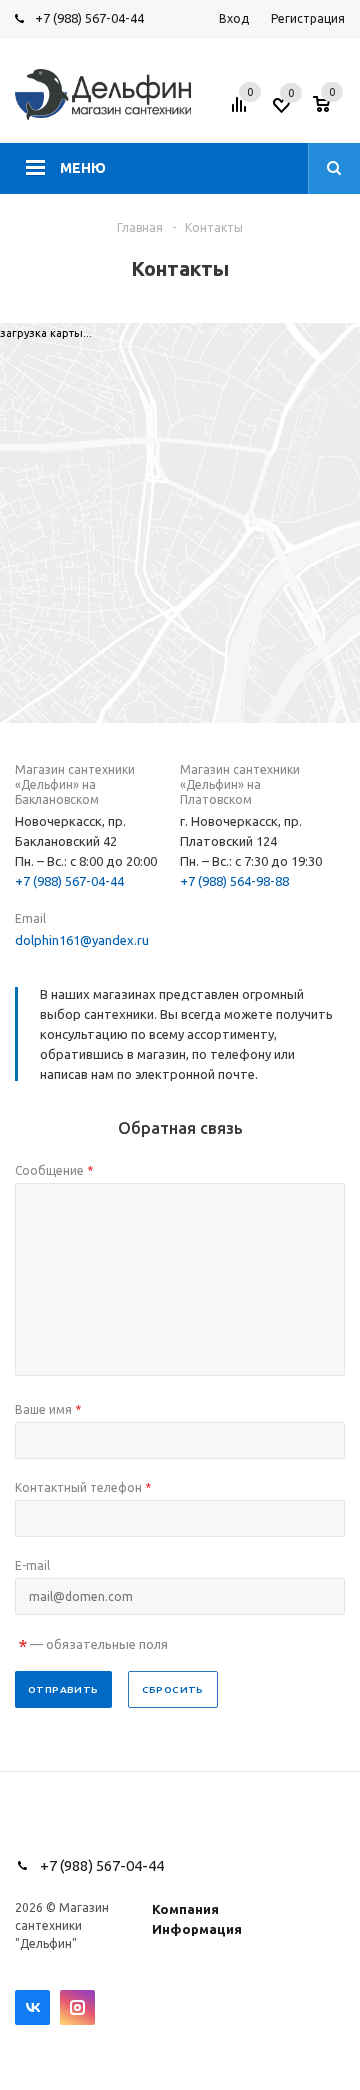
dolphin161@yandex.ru (82, 940)
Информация (197, 1929)
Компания (185, 1909)
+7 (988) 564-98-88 (234, 881)
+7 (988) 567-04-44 (89, 18)
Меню (83, 168)
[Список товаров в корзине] (331, 111)
